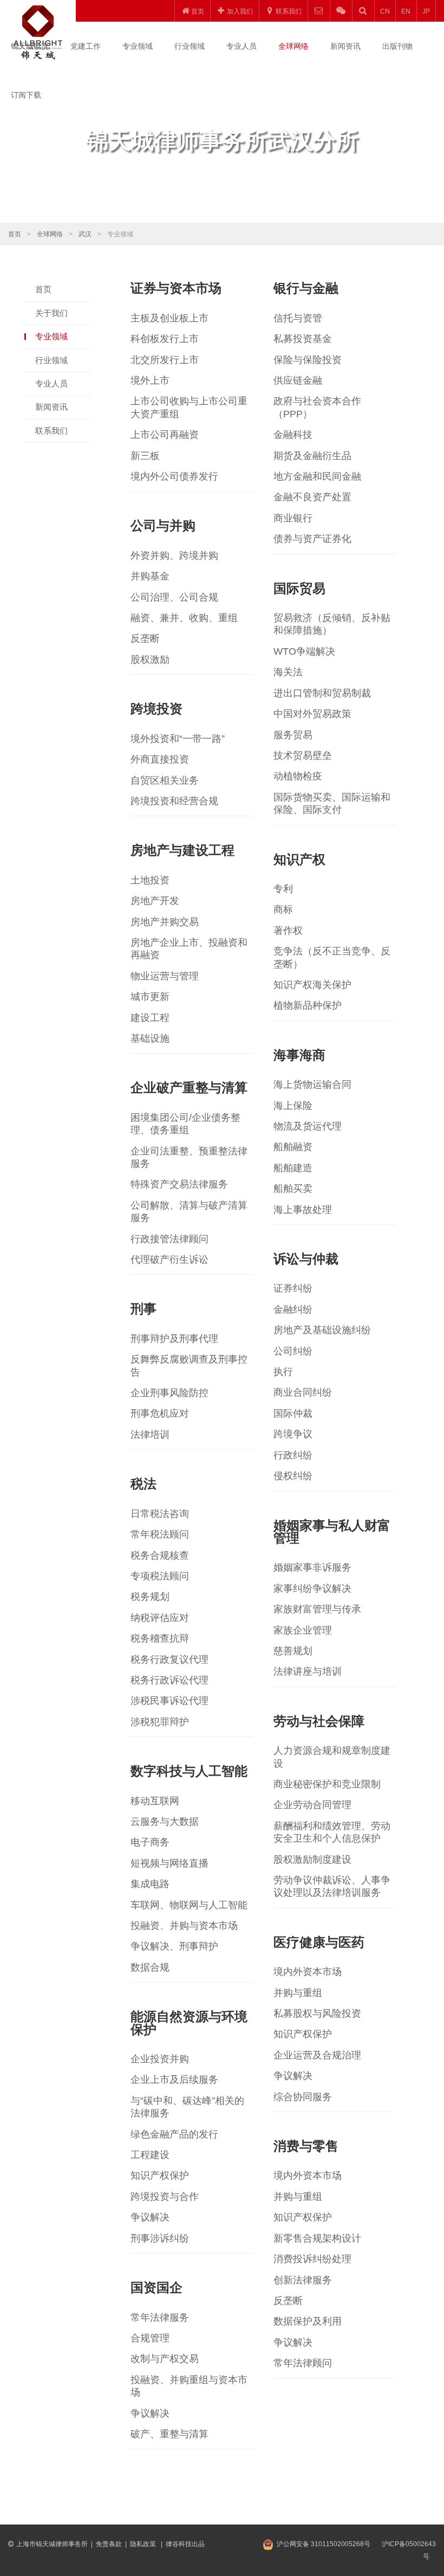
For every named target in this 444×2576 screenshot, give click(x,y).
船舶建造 (293, 1168)
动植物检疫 (298, 776)
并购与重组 (298, 1993)
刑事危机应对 (160, 1413)
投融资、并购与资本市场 (184, 1926)
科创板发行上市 (165, 339)
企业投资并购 (160, 2059)
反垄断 (145, 638)
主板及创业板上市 (169, 318)
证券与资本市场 (176, 288)
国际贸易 (299, 588)
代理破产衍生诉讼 (169, 1260)
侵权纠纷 (293, 1476)
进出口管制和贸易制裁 (322, 693)
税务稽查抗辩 (160, 1638)
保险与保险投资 (308, 360)
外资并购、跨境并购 (174, 556)
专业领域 (138, 46)
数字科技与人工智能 (189, 1771)
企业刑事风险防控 (169, 1393)
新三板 (145, 456)
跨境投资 (156, 709)
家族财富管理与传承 (317, 1609)
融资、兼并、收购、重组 (184, 618)
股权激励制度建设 (312, 1860)
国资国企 (156, 2287)
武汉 (85, 234)
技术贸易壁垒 (303, 756)
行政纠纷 (293, 1455)
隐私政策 (144, 2544)
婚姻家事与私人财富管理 (332, 1532)
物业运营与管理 (165, 976)
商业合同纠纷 (303, 1392)
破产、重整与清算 (169, 2434)
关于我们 (51, 313)
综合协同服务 (303, 2097)
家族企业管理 (303, 1630)
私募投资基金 (303, 339)
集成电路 (150, 1884)
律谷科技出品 (185, 2544)
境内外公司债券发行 (174, 476)
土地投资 (150, 880)
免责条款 (109, 2544)
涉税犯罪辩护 (160, 1722)
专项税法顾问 (160, 1576)
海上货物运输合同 (312, 1084)
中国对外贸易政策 (312, 714)
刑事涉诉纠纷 (160, 2238)
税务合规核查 (160, 1555)
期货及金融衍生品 (312, 456)
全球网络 (293, 46)
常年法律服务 (160, 2317)
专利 (283, 889)
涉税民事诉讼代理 (169, 1701)
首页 (15, 234)
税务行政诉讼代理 (169, 1680)
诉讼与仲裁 (306, 1259)
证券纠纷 (293, 1288)
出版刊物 (397, 46)
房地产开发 (155, 901)
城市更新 (150, 997)
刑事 (143, 1309)
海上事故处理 (303, 1210)
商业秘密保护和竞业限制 (327, 1784)
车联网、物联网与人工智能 (189, 1905)
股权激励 (150, 660)
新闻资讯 (345, 46)
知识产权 (299, 859)
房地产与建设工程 (182, 850)
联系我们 (51, 431)
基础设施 (150, 1038)
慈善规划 (293, 1651)
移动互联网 (155, 1801)
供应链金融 (298, 380)
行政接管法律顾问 (169, 1239)
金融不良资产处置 (312, 497)
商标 (283, 909)
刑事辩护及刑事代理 (174, 1339)
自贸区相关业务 (165, 780)
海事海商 (299, 1055)
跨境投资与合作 (165, 2197)
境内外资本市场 (308, 1972)
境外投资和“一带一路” (178, 739)
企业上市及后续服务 (174, 2080)
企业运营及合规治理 (317, 2055)
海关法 (288, 672)
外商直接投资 (160, 759)
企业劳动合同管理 (312, 1805)
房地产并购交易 (165, 922)
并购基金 (150, 576)
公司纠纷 (293, 1351)
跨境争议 (293, 1434)
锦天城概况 (30, 46)
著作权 (288, 931)
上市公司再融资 (165, 435)
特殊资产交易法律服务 (179, 1184)
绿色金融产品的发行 (174, 2134)
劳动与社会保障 (319, 1721)
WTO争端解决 (304, 651)
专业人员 (241, 46)
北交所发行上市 (165, 360)
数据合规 (150, 1967)
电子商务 (150, 1842)
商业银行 (293, 518)
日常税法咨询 (160, 1514)
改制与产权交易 (165, 2359)
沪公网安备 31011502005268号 (324, 2544)
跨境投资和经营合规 (174, 801)
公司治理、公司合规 (174, 597)
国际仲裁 (293, 1413)
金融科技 (293, 435)
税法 (143, 1484)
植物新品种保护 (308, 1005)
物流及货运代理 (308, 1126)
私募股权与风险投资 (317, 2013)
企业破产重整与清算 (189, 1087)
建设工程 (150, 1018)
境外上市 (150, 380)
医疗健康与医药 (319, 1942)
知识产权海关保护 (312, 985)
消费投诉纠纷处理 (312, 2259)
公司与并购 (163, 525)
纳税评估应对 (160, 1618)
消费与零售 (306, 2146)
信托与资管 (298, 318)
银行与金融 (306, 288)
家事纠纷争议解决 (312, 1589)
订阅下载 (26, 95)
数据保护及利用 (308, 2321)
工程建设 (150, 2155)
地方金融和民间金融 (317, 476)
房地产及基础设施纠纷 (322, 1330)
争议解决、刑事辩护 (174, 1946)
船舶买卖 (293, 1189)
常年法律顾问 (303, 2363)
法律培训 (150, 1435)
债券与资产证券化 (312, 539)
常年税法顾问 (160, 1534)
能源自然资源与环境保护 (189, 2023)
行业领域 (190, 46)
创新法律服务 (303, 2280)
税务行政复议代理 (169, 1660)
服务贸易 (293, 735)
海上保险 (293, 1106)
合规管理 (150, 2338)
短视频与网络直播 (169, 1863)
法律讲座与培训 (308, 1671)
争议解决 (293, 2076)
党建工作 (86, 46)
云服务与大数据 (165, 1822)
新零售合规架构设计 (317, 2238)
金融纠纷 (293, 1309)
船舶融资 (293, 1147)
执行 (283, 1372)
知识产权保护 (303, 2034)
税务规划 (150, 1597)
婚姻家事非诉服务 (312, 1567)
